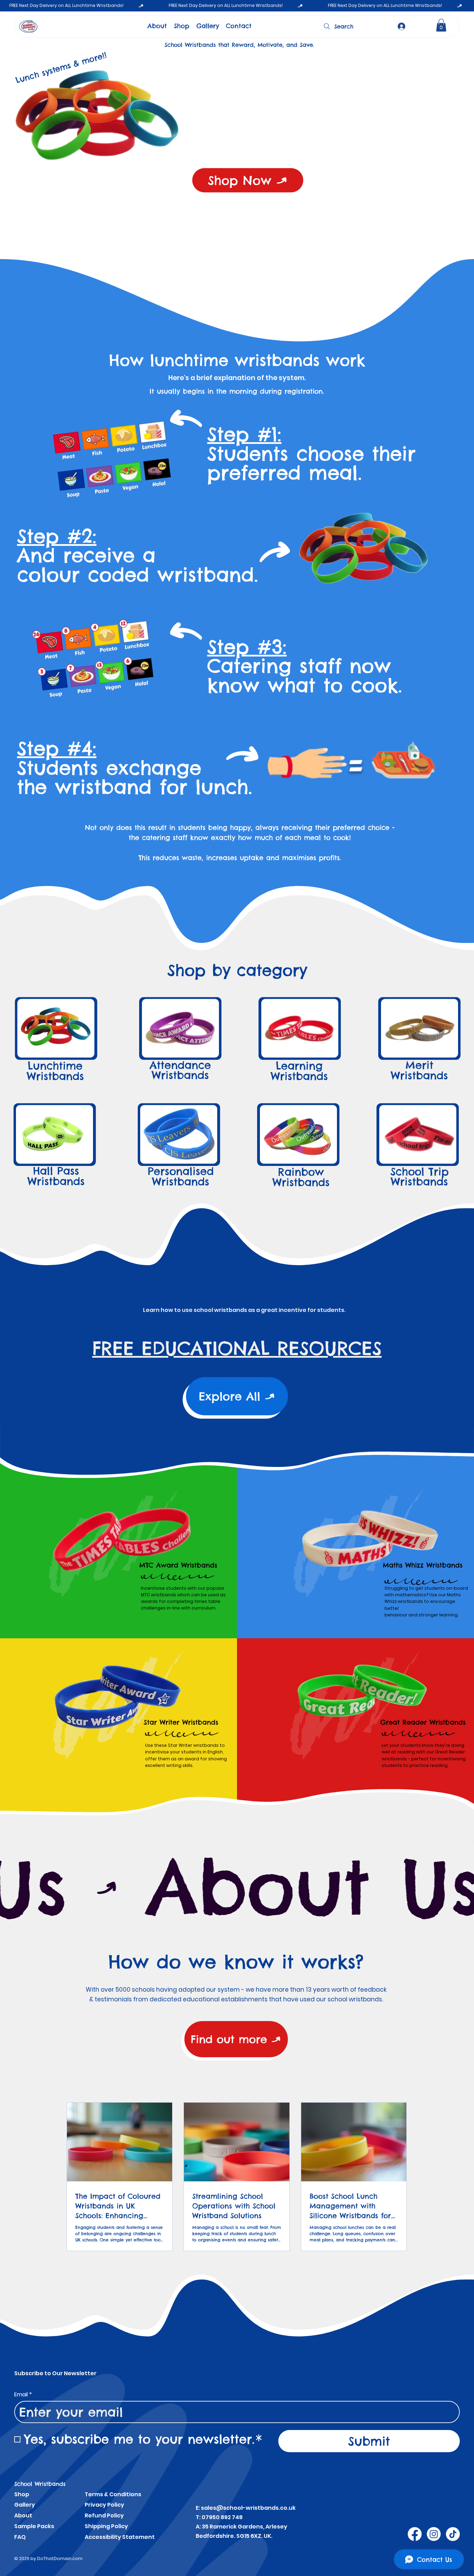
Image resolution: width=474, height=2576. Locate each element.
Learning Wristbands (299, 1071)
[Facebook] (415, 2534)
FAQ (20, 2537)
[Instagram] (434, 2534)
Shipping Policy (106, 2526)
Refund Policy (104, 2515)
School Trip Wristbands (420, 1177)
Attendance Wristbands (180, 1070)
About (23, 2515)
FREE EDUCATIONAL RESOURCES (237, 1348)
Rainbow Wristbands (301, 1177)
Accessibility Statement (120, 2537)
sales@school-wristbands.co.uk (248, 2508)
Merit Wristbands (419, 1070)
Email (23, 2395)
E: (198, 2508)
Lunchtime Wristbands (55, 1071)
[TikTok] (453, 2534)
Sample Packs (34, 2526)
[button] (441, 25)
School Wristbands (40, 2484)
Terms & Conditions (113, 2494)
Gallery (25, 2505)
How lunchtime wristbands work (237, 360)
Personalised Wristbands (181, 1176)
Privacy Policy (104, 2505)
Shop (22, 2494)
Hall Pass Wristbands (56, 1176)
